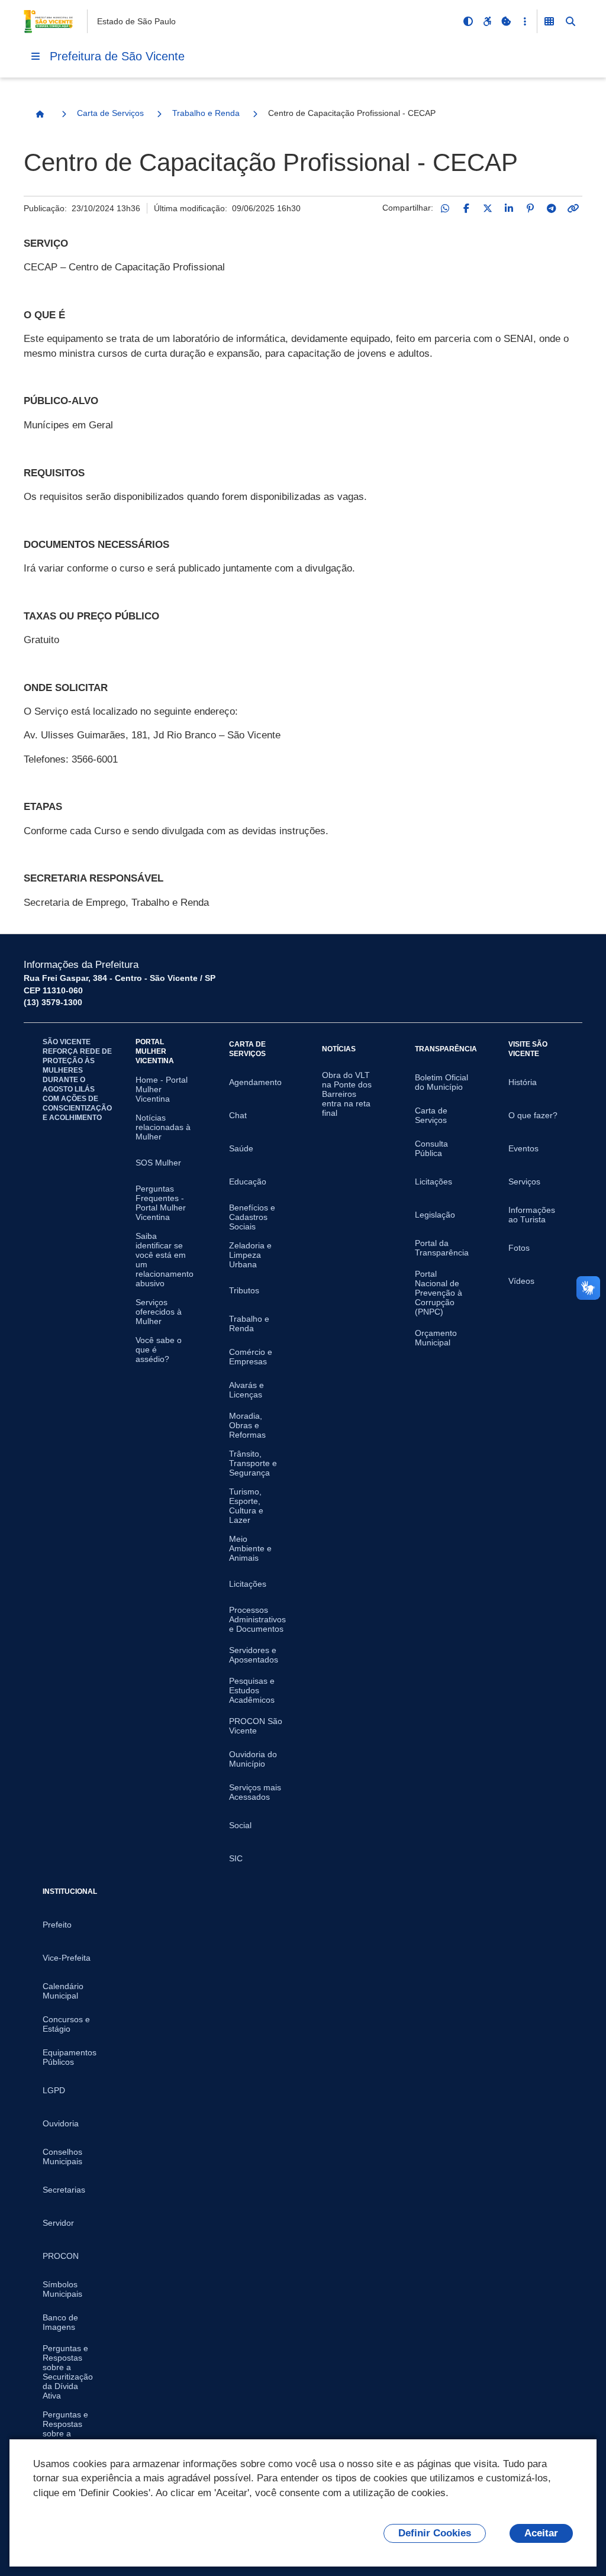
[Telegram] (552, 208)
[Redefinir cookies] (506, 21)
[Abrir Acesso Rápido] (525, 21)
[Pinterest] (530, 208)
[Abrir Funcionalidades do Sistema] (549, 21)
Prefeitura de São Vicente (117, 56)
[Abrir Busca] (570, 21)
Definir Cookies (435, 2533)
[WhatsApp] (445, 208)
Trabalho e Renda (206, 113)
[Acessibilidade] (487, 21)
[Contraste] (468, 21)
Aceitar (541, 2533)
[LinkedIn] (509, 208)
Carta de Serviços (110, 113)
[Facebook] (466, 208)
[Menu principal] (36, 56)
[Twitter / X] (488, 208)
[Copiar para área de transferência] (573, 208)
